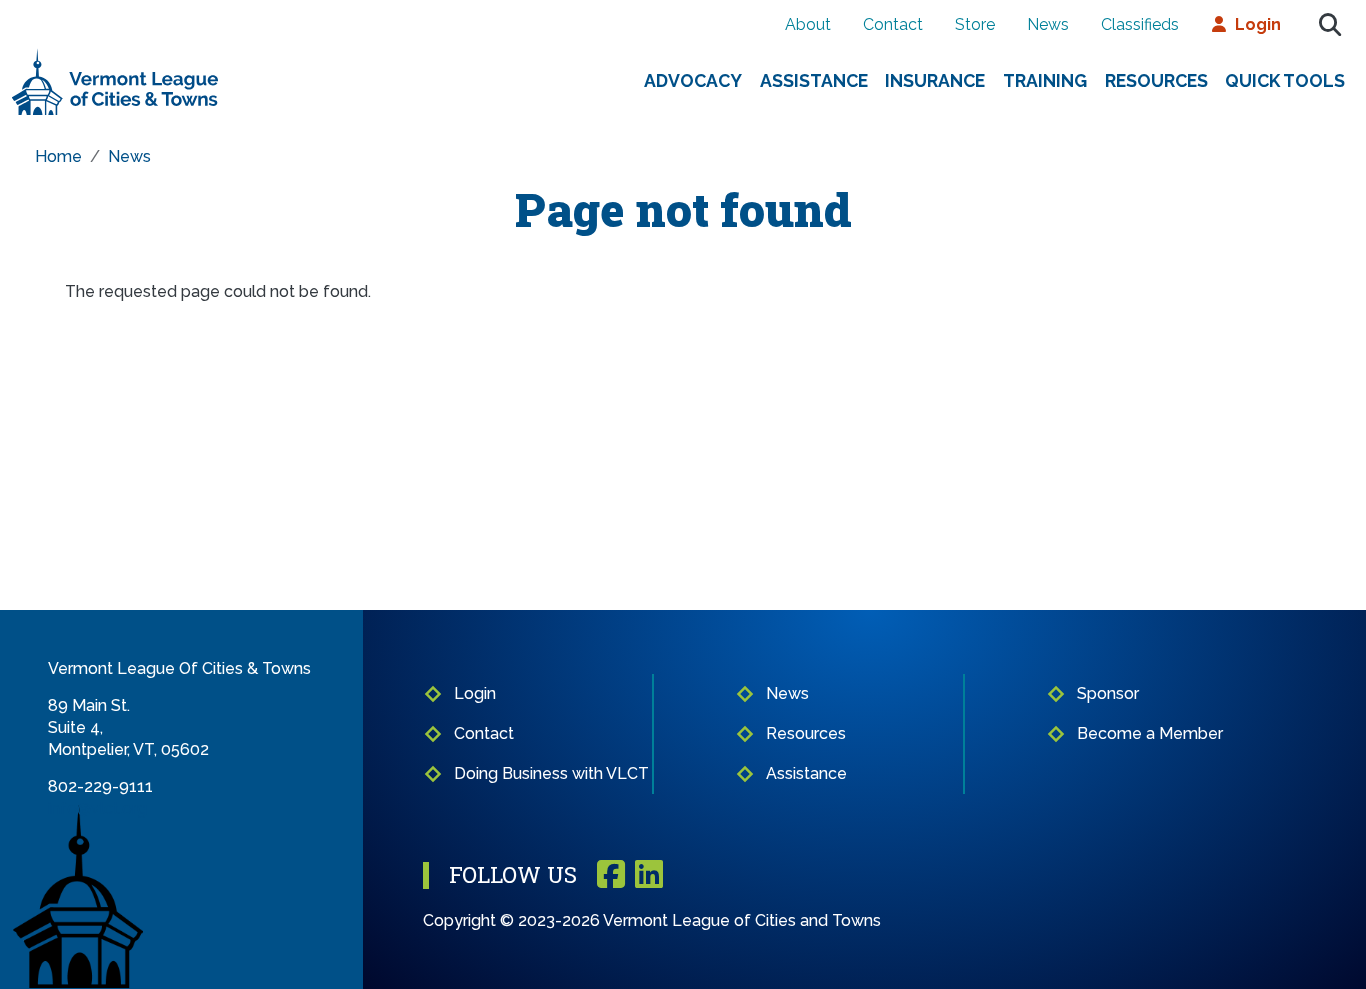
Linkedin (649, 875)
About (808, 24)
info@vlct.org (97, 808)
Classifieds (1140, 24)
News (1048, 24)
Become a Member (1150, 733)
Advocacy (693, 80)
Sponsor (1108, 693)
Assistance (814, 80)
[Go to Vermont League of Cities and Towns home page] (115, 56)
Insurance (935, 80)
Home (58, 156)
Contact (893, 24)
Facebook (611, 875)
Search (1330, 25)
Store (975, 24)
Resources (1156, 80)
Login (1258, 24)
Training (1045, 80)
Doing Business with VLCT (551, 773)
